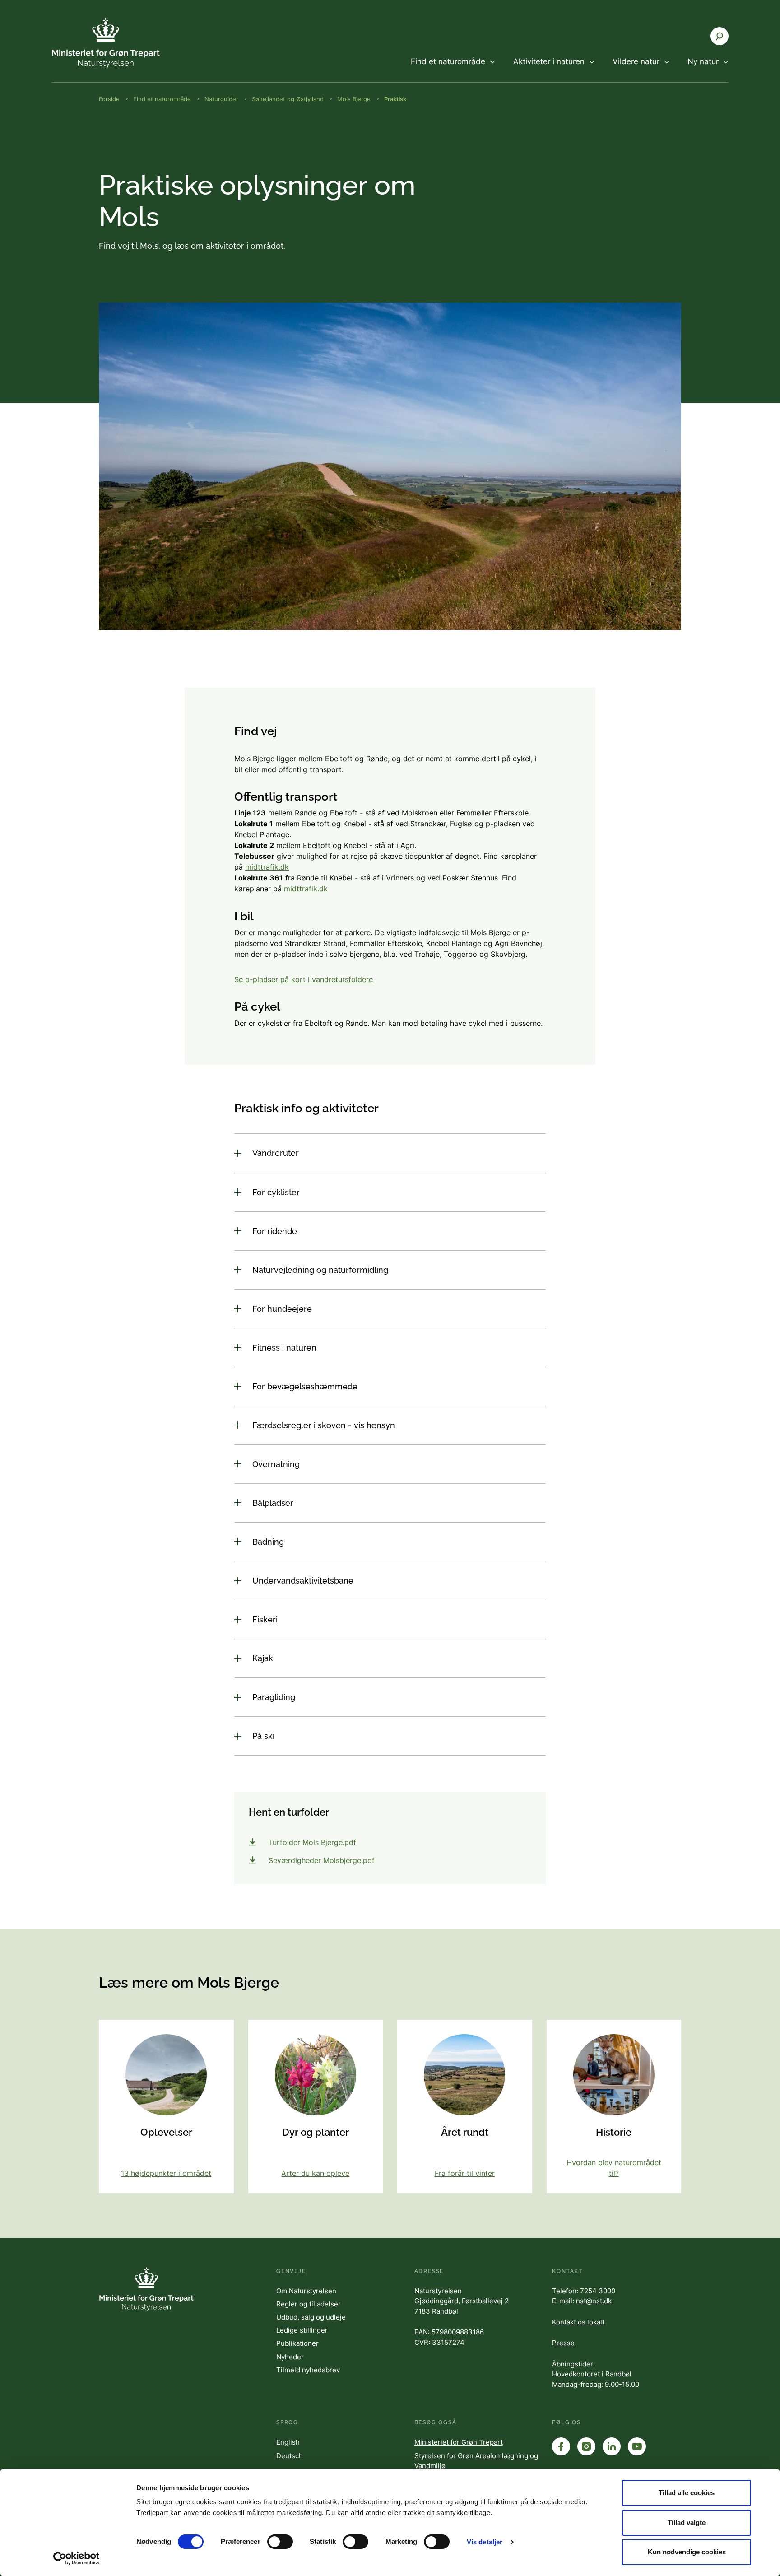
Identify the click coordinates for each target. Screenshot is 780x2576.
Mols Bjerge (354, 99)
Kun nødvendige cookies (687, 2552)
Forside (109, 99)
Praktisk (395, 99)
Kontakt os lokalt (578, 2322)
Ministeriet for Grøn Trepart (459, 2442)
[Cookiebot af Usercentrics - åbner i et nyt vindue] (77, 2558)
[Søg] (720, 36)
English (288, 2442)
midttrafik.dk (267, 867)
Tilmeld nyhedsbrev (308, 2370)
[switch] (280, 2542)
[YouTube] (637, 2446)
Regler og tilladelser (309, 2304)
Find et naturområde (162, 99)
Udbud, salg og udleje (311, 2317)
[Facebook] (561, 2446)
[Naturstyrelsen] (106, 43)
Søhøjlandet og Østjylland (288, 99)
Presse (563, 2343)
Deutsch (290, 2456)
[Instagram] (586, 2446)
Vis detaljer (485, 2542)
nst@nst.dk (594, 2301)
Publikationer (297, 2343)
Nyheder (290, 2357)
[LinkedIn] (612, 2446)
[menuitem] (453, 69)
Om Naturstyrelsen (306, 2291)
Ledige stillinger (302, 2330)
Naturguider (221, 99)
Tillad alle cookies (687, 2493)
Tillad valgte (687, 2522)
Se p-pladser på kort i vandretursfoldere (304, 979)
